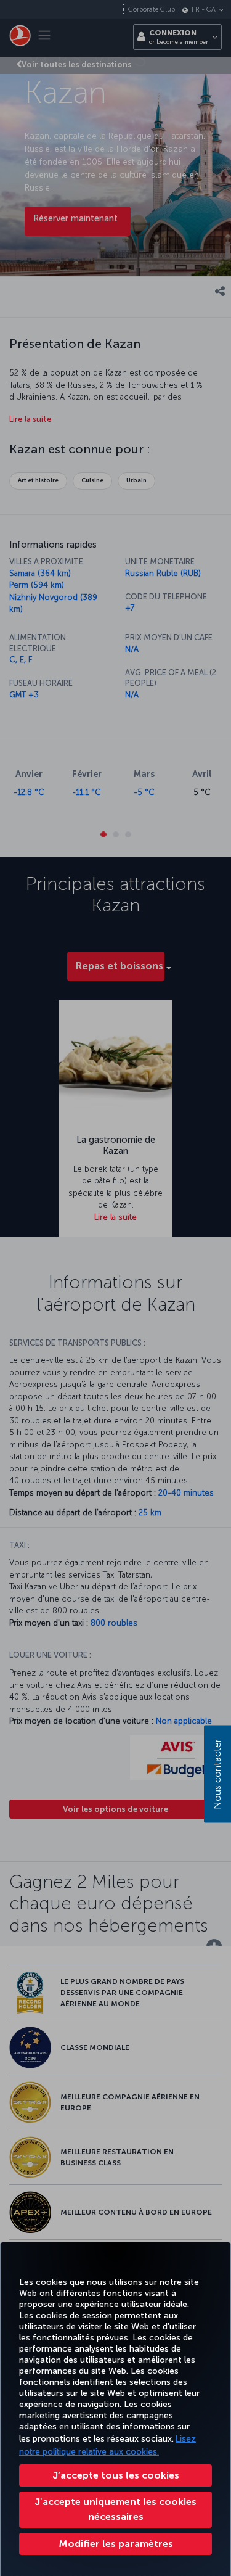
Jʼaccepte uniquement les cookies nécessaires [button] (115, 2509)
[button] (115, 2544)
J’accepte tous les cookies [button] (116, 2475)
